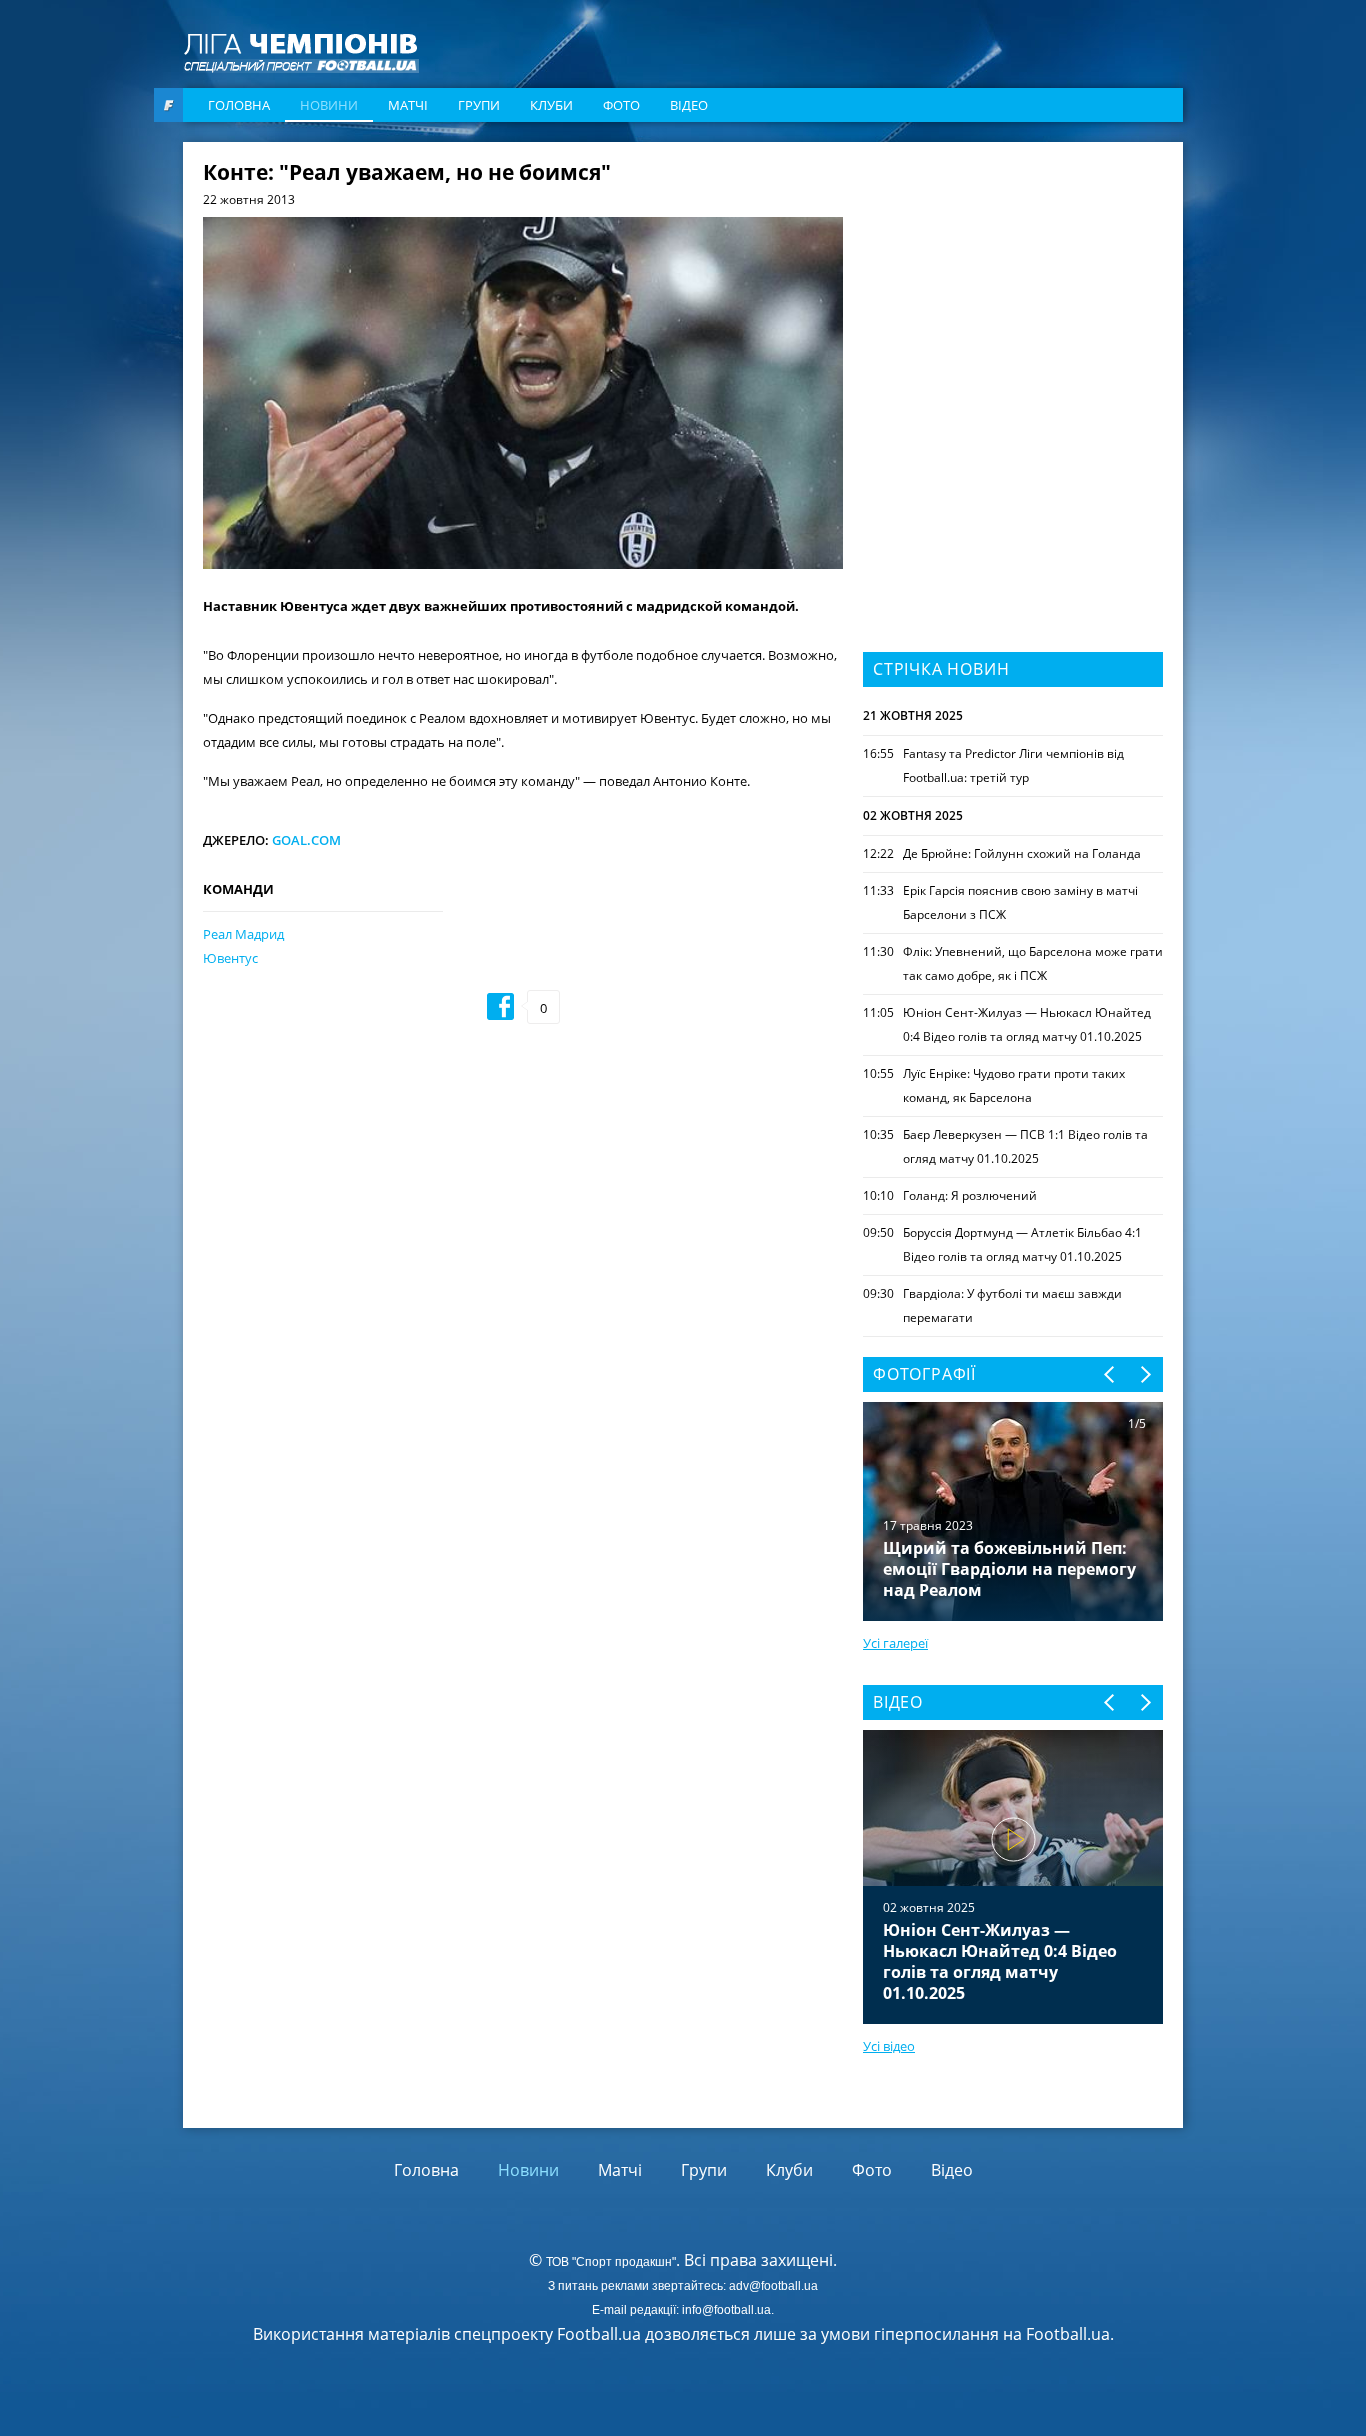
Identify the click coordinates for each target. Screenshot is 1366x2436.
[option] (1013, 1877)
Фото (621, 105)
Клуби (551, 105)
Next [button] (1144, 1374)
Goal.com (306, 840)
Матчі (408, 105)
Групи (479, 105)
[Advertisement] (1013, 287)
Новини (329, 105)
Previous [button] (1110, 1374)
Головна (239, 105)
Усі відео (889, 2046)
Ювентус (230, 958)
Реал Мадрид (243, 934)
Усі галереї (895, 1643)
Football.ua (1068, 2334)
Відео (689, 105)
